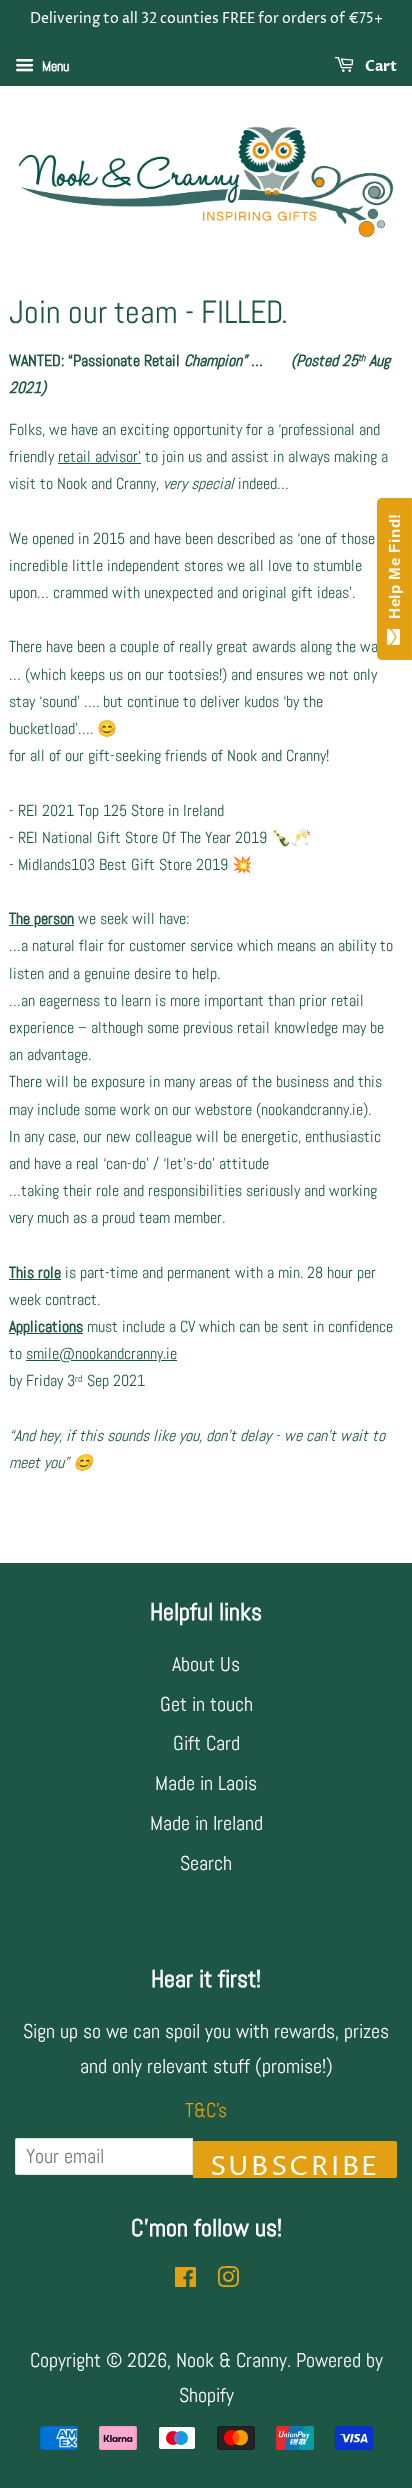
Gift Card (206, 1743)
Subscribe (295, 2163)
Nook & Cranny (231, 2360)
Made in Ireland (206, 1823)
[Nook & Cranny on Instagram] (228, 2279)
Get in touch (206, 1704)
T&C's (206, 2110)
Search (206, 1863)
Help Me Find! (394, 571)
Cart (379, 66)
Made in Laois (206, 1783)
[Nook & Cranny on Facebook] (185, 2279)
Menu (54, 66)
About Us (206, 1664)
